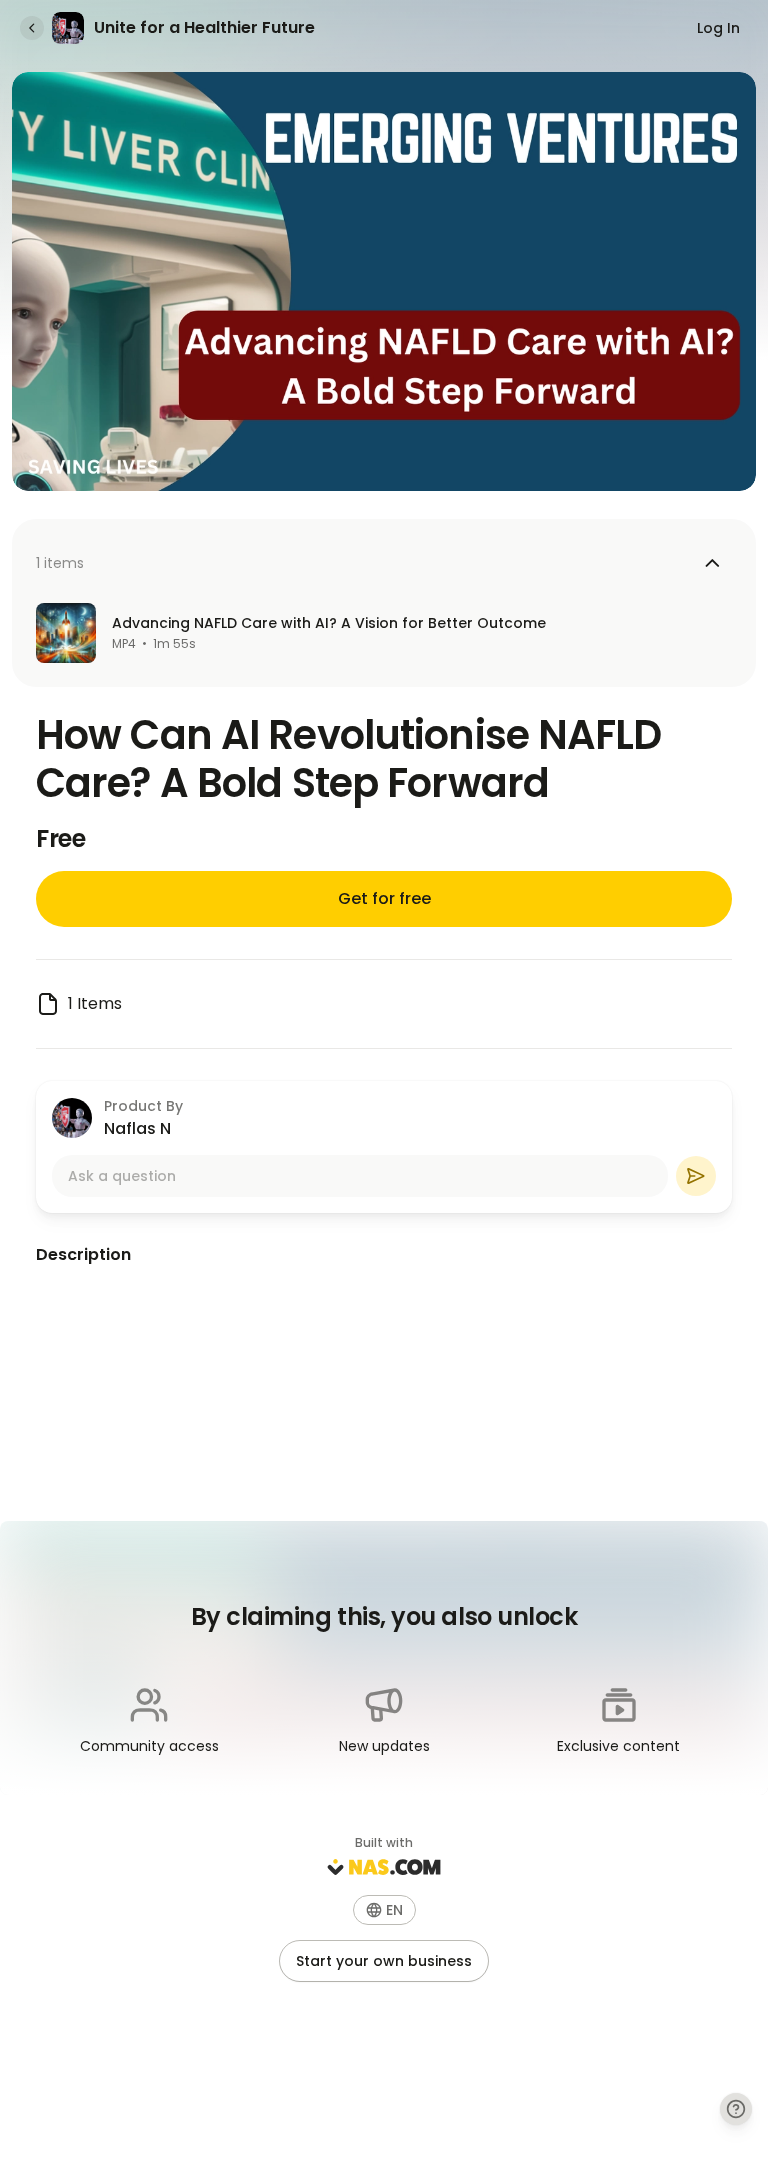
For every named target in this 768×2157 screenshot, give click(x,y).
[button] (384, 1910)
